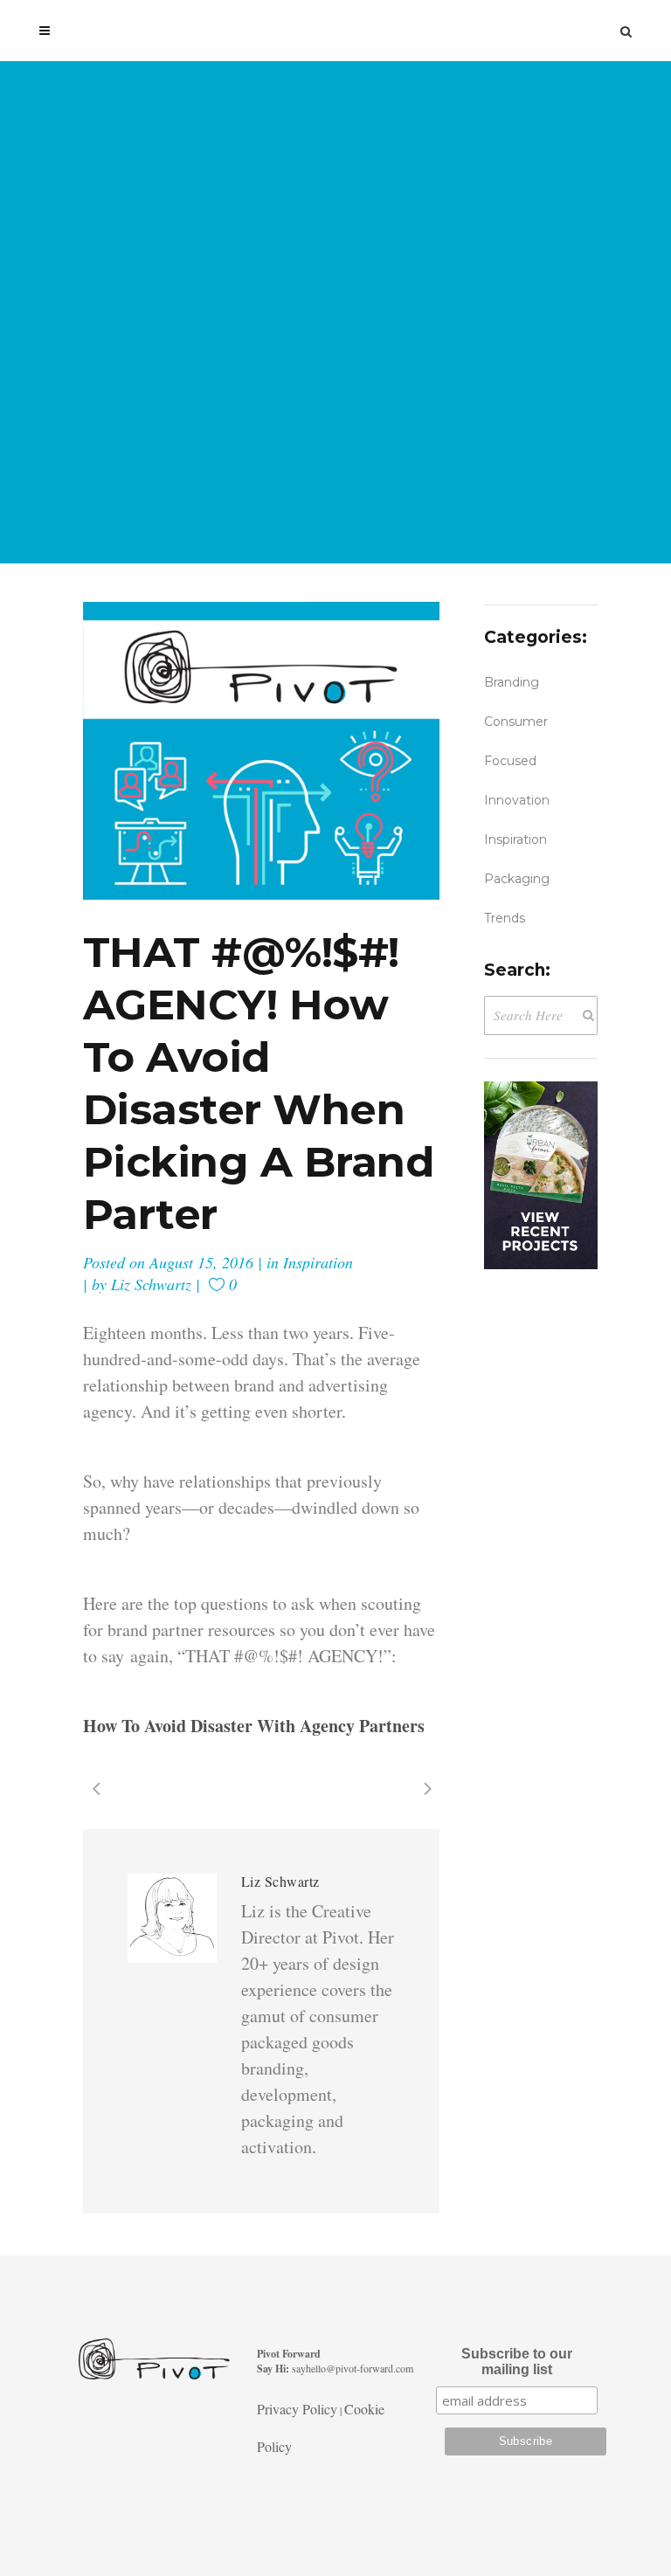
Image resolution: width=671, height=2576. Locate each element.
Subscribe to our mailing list (517, 2362)
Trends (505, 918)
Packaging (517, 879)
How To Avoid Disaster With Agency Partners (254, 1726)
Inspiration (318, 1262)
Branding (512, 682)
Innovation (517, 800)
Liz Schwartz (151, 1284)
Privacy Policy (297, 2409)
